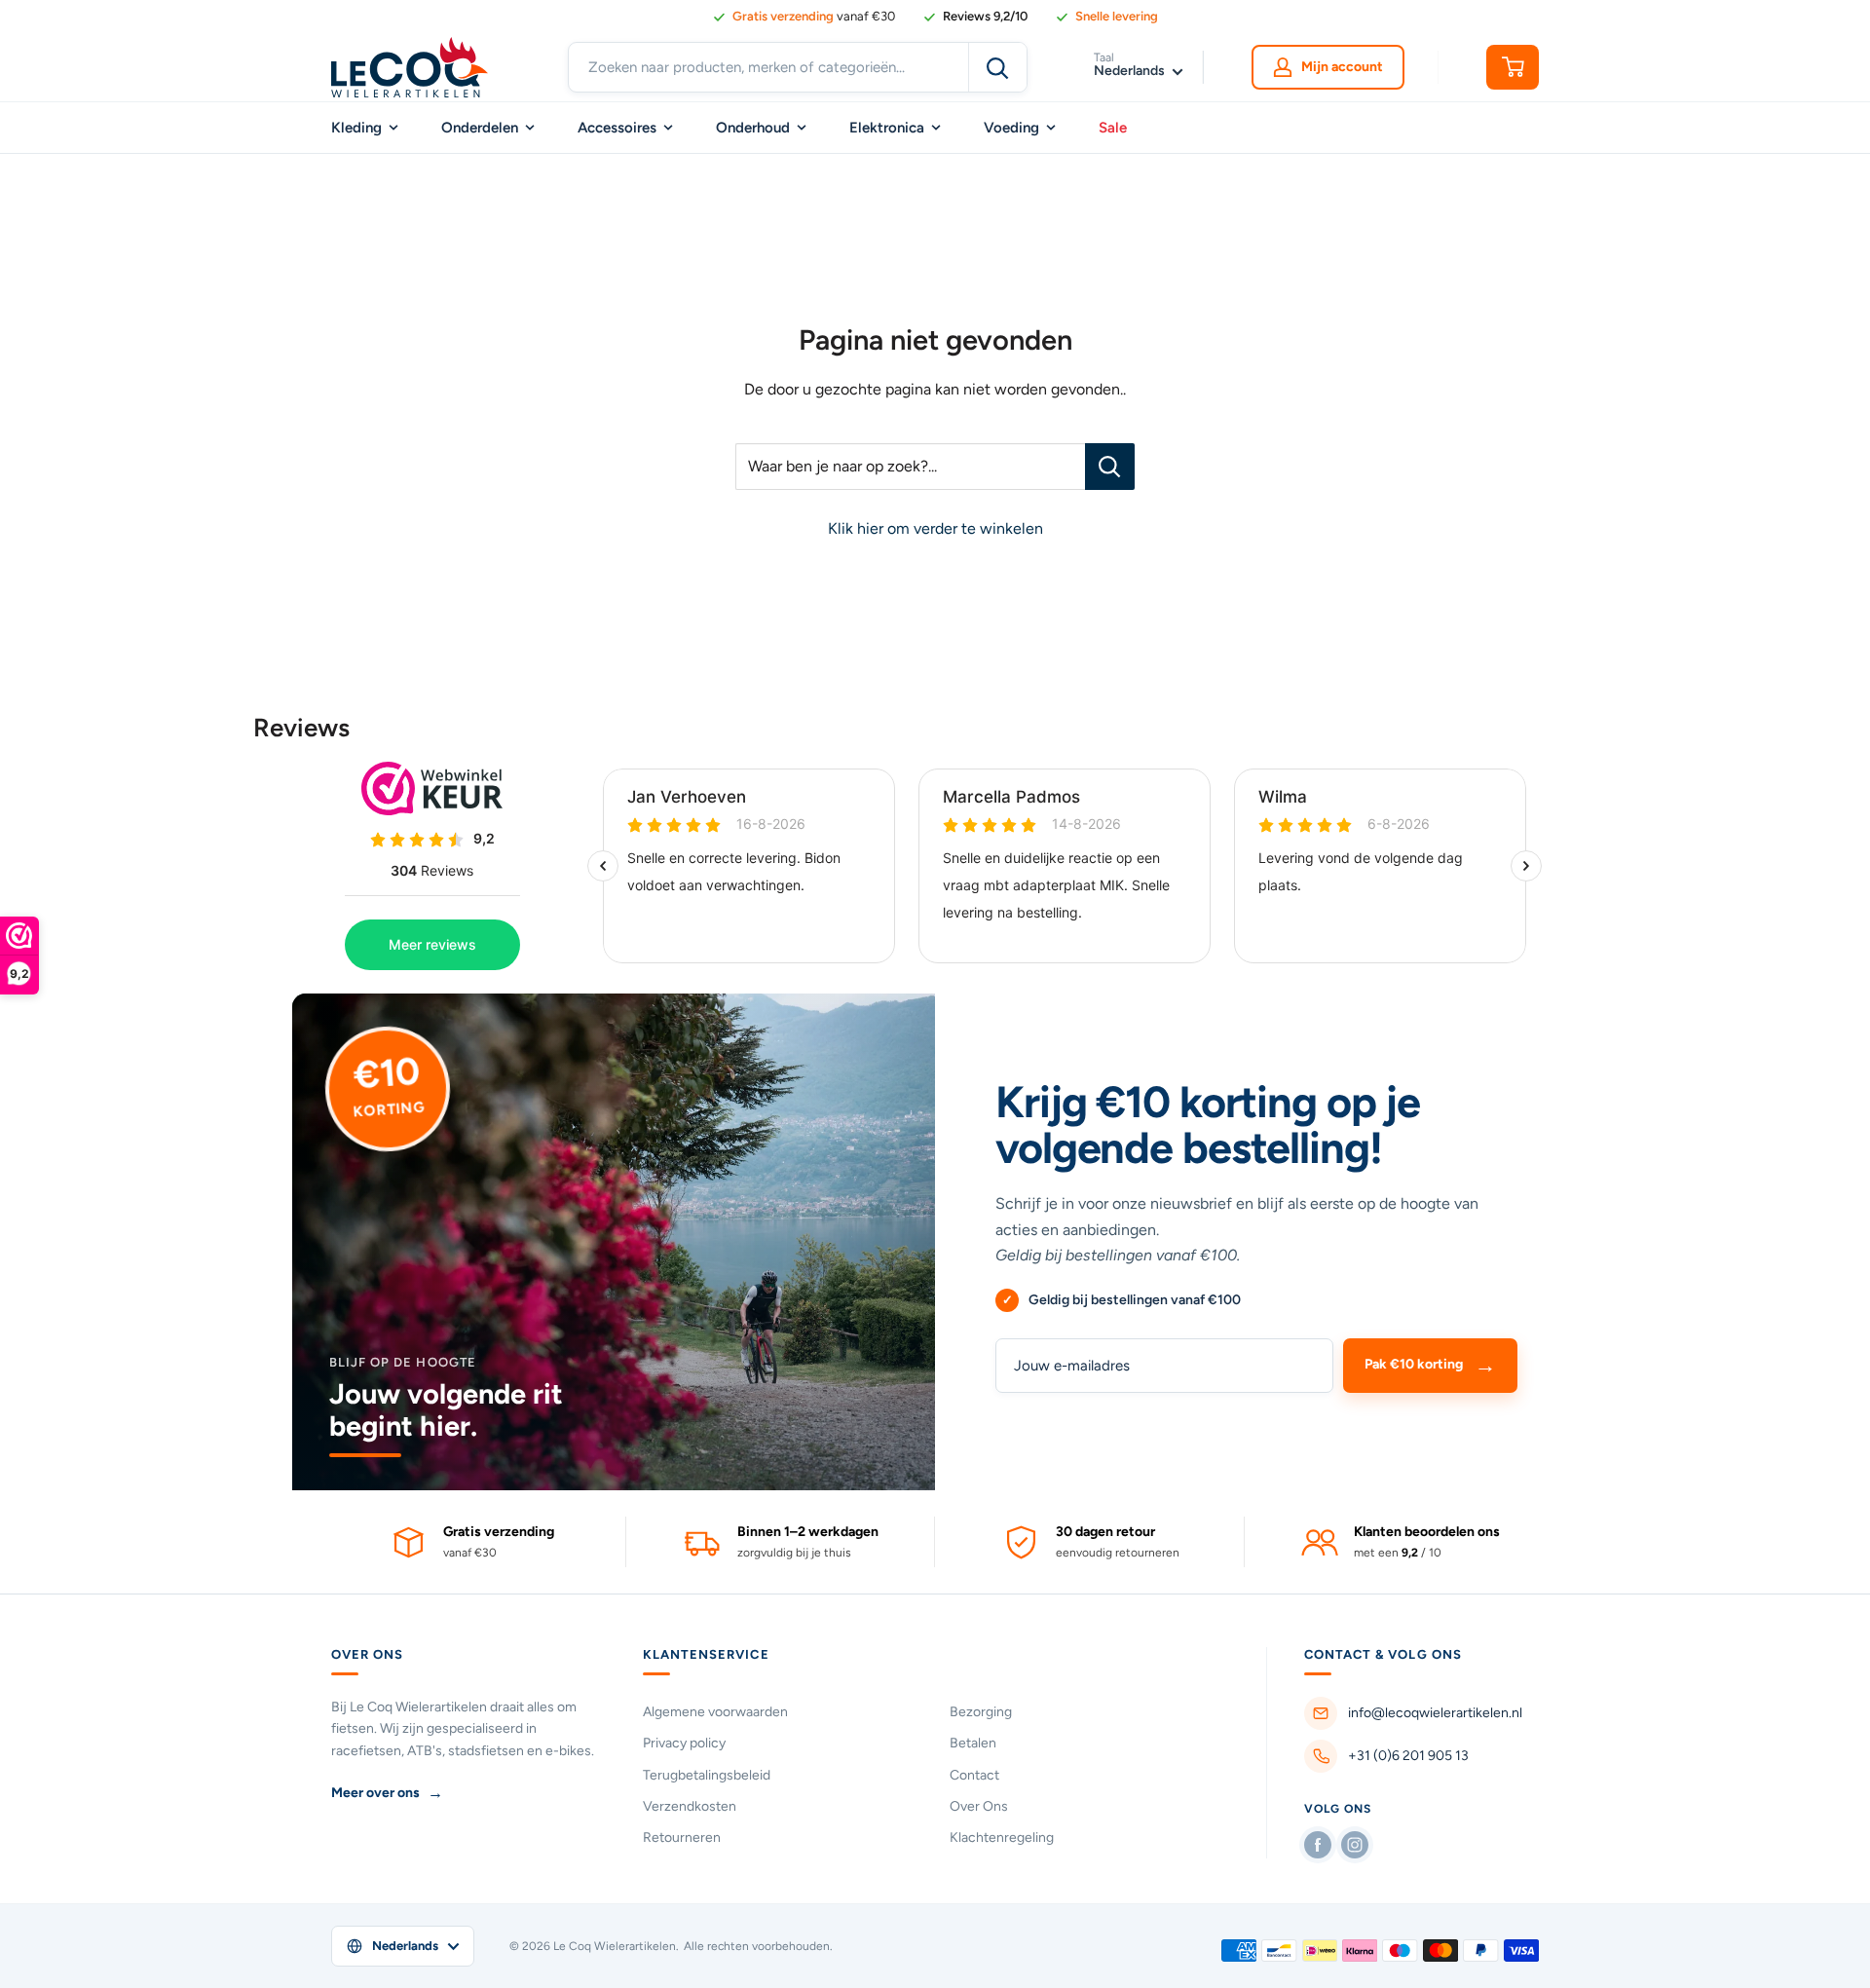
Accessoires (617, 128)
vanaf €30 (814, 16)
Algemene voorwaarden (715, 1712)
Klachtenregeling (1002, 1838)
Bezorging (981, 1712)
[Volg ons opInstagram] (1355, 1845)
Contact (974, 1775)
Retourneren (682, 1838)
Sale (1113, 128)
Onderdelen (480, 128)
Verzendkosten (690, 1806)
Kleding (356, 128)
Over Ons (979, 1806)
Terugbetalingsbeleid (707, 1775)
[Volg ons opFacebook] (1318, 1845)
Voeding (1011, 128)
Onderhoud (753, 128)
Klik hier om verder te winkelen (935, 528)
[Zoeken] (997, 67)
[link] (975, 17)
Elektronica (887, 128)
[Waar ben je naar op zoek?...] (1110, 467)
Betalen (973, 1743)
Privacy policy (684, 1743)
